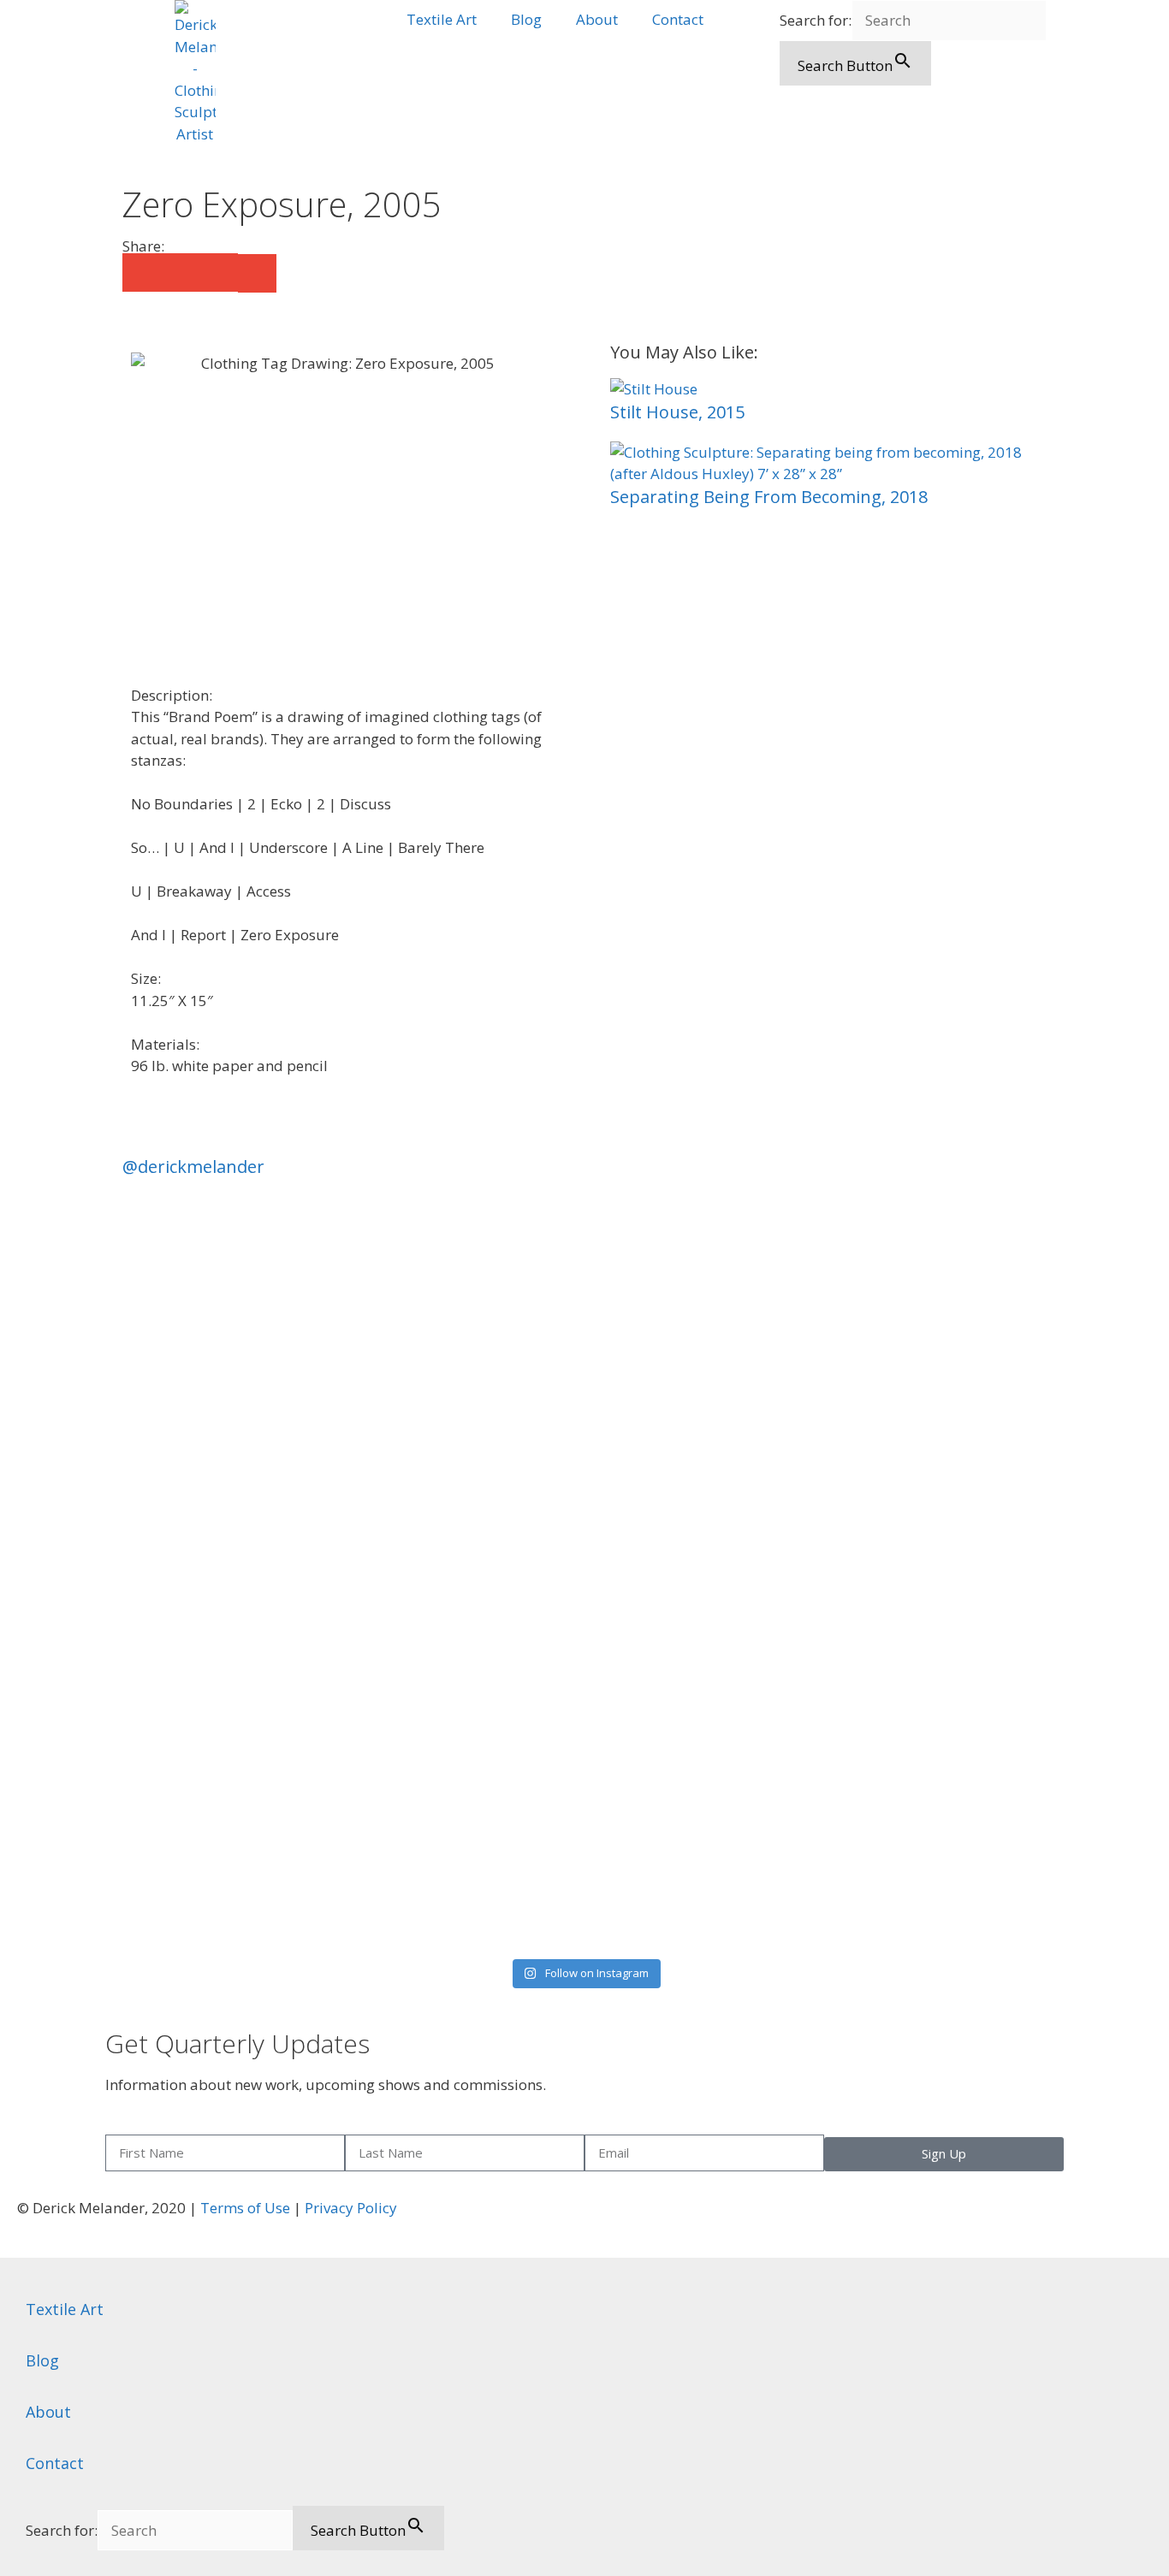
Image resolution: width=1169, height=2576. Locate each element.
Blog (526, 19)
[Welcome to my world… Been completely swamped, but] (701, 1258)
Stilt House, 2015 (677, 412)
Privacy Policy (351, 2208)
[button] (142, 272)
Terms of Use (245, 2208)
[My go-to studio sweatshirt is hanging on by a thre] (935, 1508)
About (597, 19)
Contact (678, 19)
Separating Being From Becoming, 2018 (769, 497)
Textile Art (442, 19)
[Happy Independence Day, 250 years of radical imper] (469, 1367)
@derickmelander (193, 1167)
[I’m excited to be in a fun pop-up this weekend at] (235, 1574)
